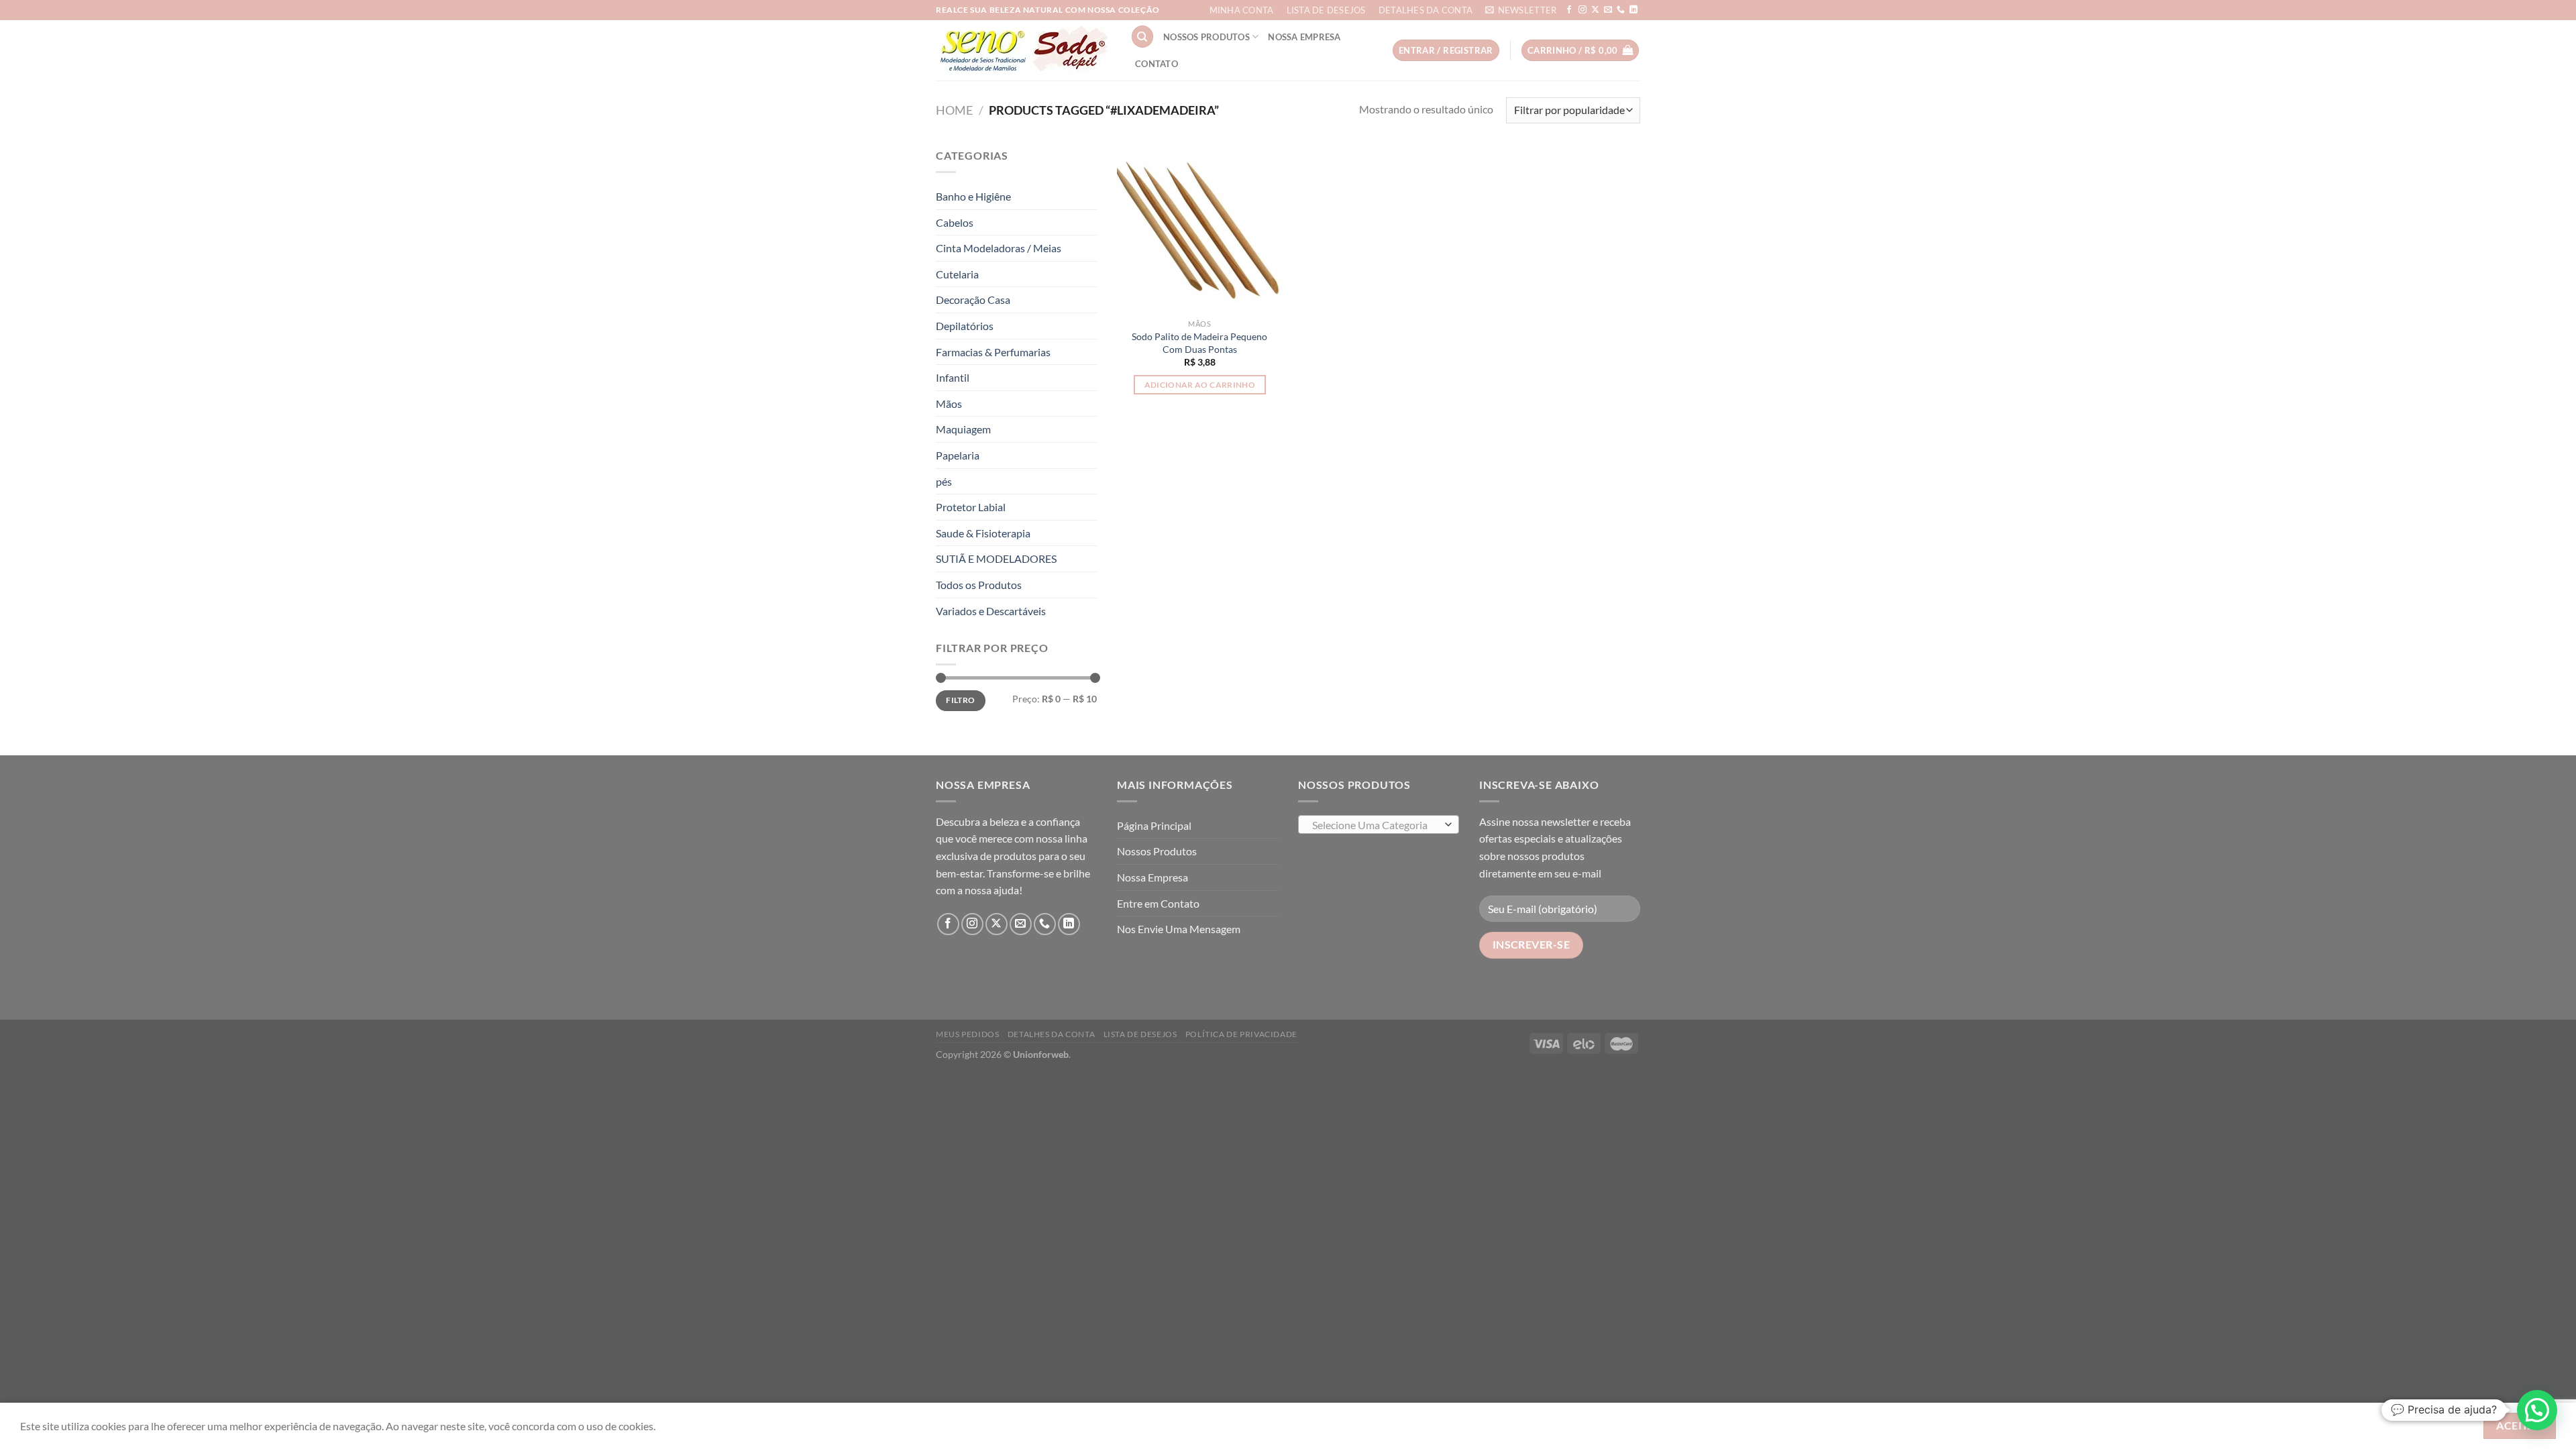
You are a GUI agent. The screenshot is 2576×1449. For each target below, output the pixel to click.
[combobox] (1379, 824)
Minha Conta (1242, 10)
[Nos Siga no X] (1595, 10)
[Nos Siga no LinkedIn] (1633, 10)
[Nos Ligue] (1621, 10)
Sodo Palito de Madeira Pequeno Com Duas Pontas (1199, 343)
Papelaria (958, 455)
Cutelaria (957, 274)
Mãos (949, 404)
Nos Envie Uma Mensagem (1179, 929)
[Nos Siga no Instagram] (1582, 10)
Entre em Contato (1158, 903)
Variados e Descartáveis (991, 611)
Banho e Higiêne (973, 196)
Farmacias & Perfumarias (993, 352)
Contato (1157, 64)
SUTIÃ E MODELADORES (996, 558)
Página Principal (1154, 825)
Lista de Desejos (1326, 10)
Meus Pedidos (967, 1034)
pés (944, 481)
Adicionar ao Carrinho (1200, 385)
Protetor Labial (971, 507)
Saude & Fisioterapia (983, 533)
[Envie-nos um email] (1608, 10)
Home (954, 110)
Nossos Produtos (1206, 37)
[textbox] (1376, 825)
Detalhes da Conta (1051, 1034)
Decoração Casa (973, 300)
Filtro (960, 700)
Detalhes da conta (1426, 10)
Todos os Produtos (979, 585)
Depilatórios (965, 326)
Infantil (953, 377)
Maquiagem (963, 429)
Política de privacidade (1241, 1034)
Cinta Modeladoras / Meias (999, 248)
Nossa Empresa (1304, 37)
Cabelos (955, 222)
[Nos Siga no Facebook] (1569, 10)
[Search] (1142, 37)
